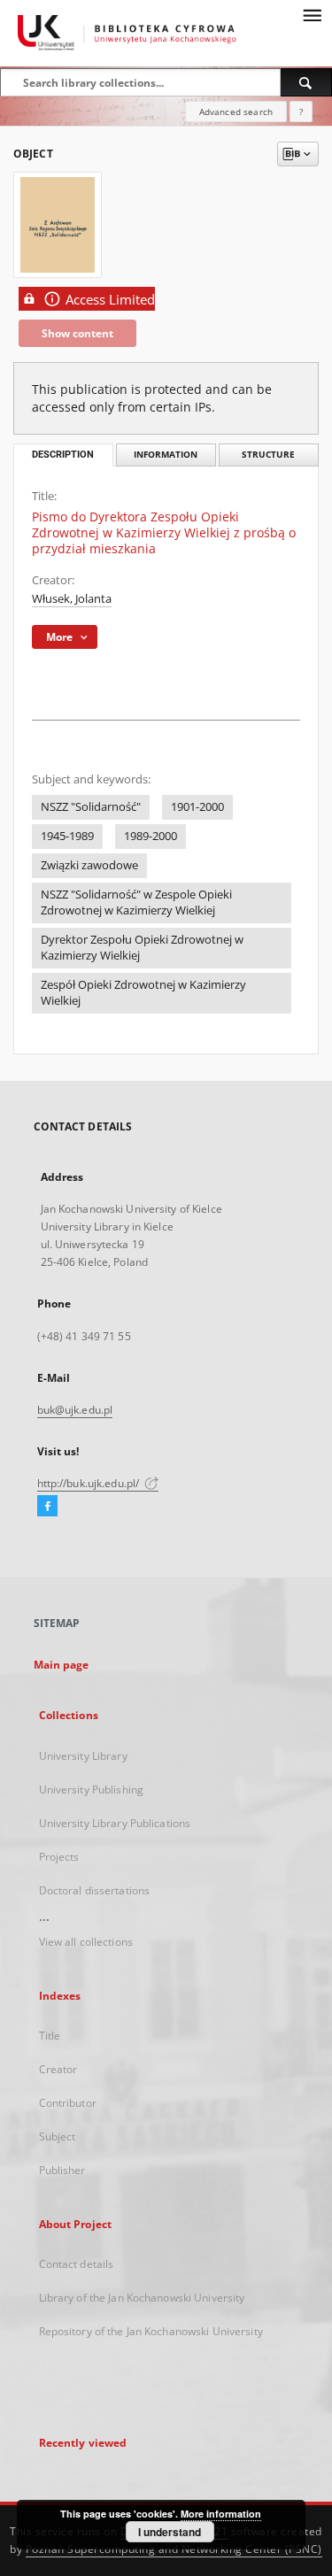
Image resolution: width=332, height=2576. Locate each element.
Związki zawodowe (89, 865)
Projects (59, 1857)
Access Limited (110, 300)
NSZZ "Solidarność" (91, 807)
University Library (83, 1756)
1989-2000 (151, 836)
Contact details (77, 2264)
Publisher (62, 2170)
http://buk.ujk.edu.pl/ (90, 1483)
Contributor (68, 2103)
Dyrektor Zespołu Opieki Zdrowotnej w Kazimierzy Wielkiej (142, 948)
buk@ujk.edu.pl (75, 1410)
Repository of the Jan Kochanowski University (151, 2331)
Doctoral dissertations (95, 1890)
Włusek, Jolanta (72, 599)
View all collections (86, 1942)
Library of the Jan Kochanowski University (142, 2298)
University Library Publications (115, 1823)
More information (221, 2514)
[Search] (306, 82)
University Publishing (92, 1789)
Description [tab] (63, 455)
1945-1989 (67, 836)
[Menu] (312, 14)
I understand (170, 2532)
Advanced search (236, 112)
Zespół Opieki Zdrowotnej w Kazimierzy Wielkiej (143, 993)
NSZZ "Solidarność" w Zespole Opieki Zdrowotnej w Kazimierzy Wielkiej (136, 902)
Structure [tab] (268, 455)
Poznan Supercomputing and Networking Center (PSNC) (174, 2549)
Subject (58, 2136)
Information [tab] (166, 455)
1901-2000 (197, 807)
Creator (58, 2069)
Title (50, 2036)
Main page (62, 1665)
